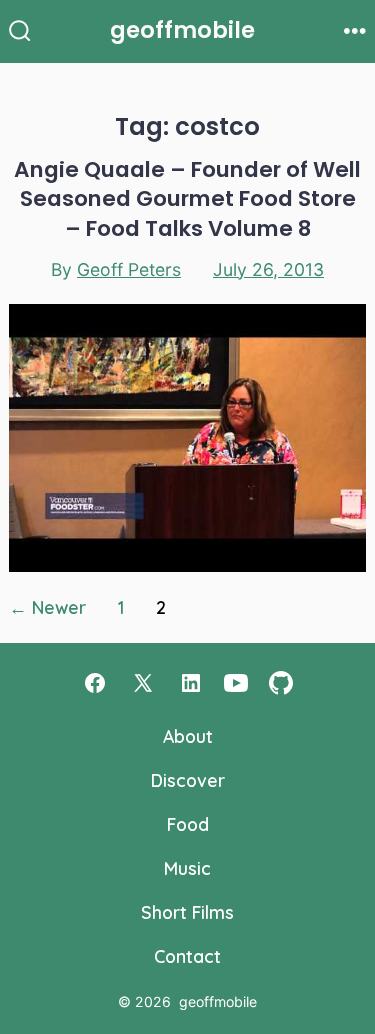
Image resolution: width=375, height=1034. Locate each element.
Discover (188, 780)
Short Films (187, 912)
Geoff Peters (129, 269)
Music (187, 868)
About (188, 736)
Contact (187, 956)
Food (188, 824)
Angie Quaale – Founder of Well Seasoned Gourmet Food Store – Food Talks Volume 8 (187, 199)
